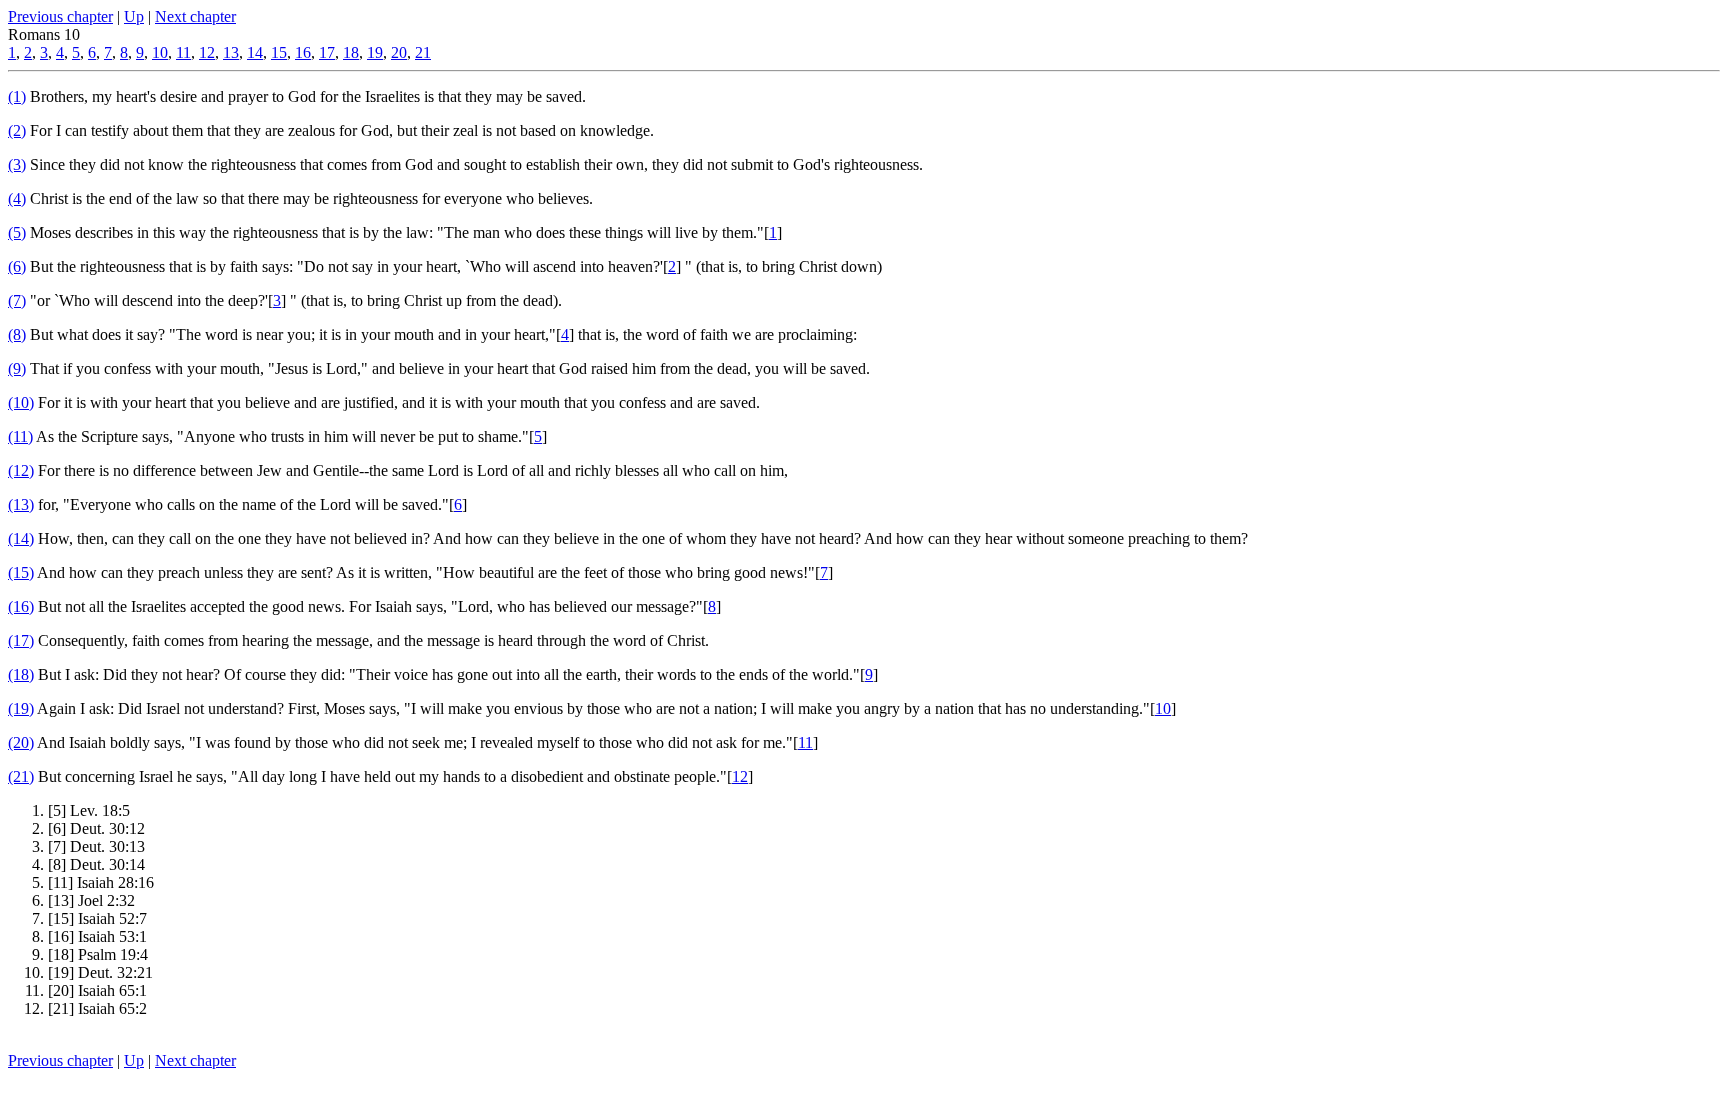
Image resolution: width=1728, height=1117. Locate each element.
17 (327, 52)
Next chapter (195, 16)
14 (255, 52)
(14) (21, 538)
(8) (17, 334)
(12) (21, 470)
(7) (17, 300)
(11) (20, 436)
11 (183, 52)
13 (231, 52)
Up (134, 16)
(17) (21, 640)
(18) (21, 674)
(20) (21, 742)
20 (399, 52)
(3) (17, 164)
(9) (17, 368)
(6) (17, 266)
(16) (21, 606)
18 (351, 52)
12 (207, 52)
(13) (21, 504)
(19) (21, 708)
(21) (21, 776)
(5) (17, 232)
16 (303, 52)
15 (279, 52)
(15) (21, 572)
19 (375, 52)
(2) (17, 130)
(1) (17, 96)
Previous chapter (60, 16)
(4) (17, 198)
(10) (21, 402)
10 (160, 52)
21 (423, 52)
